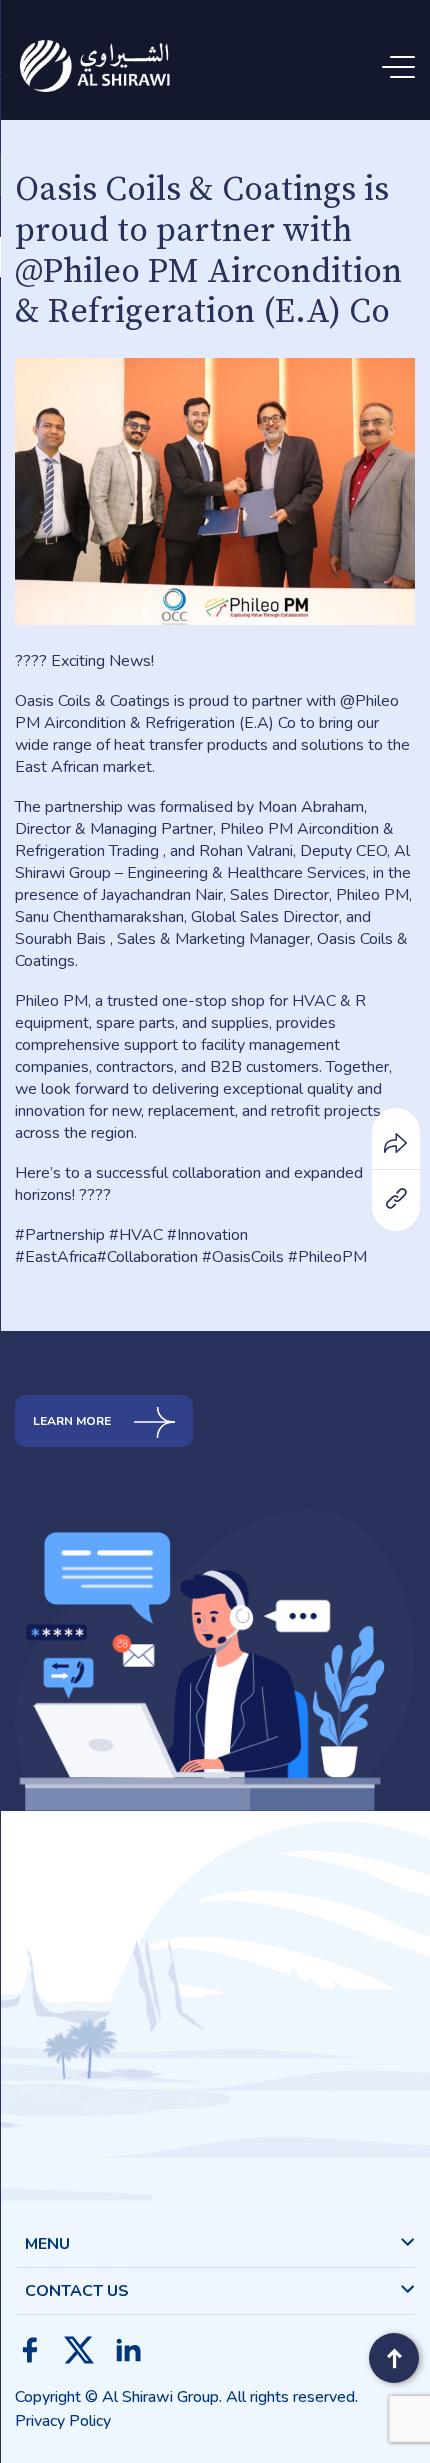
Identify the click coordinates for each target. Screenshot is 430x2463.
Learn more (73, 1421)
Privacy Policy (63, 2421)
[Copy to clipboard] (396, 1197)
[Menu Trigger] (402, 67)
